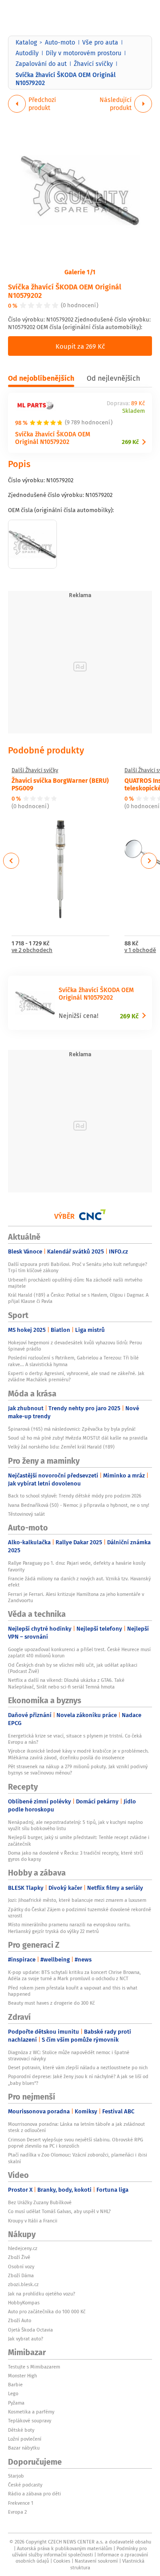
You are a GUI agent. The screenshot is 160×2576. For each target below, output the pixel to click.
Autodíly (27, 53)
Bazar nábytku (24, 2448)
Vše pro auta (100, 42)
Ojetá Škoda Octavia (30, 2330)
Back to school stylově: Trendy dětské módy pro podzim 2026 (75, 1496)
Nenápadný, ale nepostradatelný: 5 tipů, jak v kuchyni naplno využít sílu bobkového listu (75, 1825)
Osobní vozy (21, 2267)
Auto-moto (60, 42)
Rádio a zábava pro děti (34, 2494)
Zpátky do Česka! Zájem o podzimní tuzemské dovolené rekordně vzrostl (80, 1913)
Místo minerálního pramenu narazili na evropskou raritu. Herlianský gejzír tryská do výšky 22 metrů (69, 1928)
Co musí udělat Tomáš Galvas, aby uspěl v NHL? (59, 2211)
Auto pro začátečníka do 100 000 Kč (47, 2311)
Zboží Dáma (21, 2275)
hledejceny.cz (23, 2248)
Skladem (134, 411)
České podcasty (25, 2485)
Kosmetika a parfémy (31, 2412)
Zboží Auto (20, 2320)
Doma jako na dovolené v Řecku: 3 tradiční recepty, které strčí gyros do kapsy (76, 1856)
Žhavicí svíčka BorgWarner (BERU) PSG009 (60, 784)
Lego (13, 2393)
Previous (11, 861)
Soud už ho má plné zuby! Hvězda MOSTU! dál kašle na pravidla (78, 1438)
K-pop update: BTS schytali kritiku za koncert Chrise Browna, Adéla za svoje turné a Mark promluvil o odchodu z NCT (74, 1975)
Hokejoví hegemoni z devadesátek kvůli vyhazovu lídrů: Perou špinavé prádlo (75, 1346)
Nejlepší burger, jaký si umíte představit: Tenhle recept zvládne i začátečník (79, 1840)
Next (149, 861)
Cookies (62, 2561)
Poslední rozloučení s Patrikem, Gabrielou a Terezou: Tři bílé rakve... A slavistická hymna (73, 1361)
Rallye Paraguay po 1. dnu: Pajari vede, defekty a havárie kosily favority (77, 1566)
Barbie (15, 2385)
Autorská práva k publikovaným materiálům (64, 2548)
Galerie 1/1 (80, 272)
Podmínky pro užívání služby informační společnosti (79, 2552)
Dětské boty (21, 2430)
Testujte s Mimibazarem (34, 2367)
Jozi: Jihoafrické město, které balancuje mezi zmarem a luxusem (77, 1900)
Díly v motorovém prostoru (84, 53)
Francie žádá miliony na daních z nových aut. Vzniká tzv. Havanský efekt (79, 1582)
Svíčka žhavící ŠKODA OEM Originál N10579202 (65, 291)
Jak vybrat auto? (26, 2339)
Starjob (16, 2476)
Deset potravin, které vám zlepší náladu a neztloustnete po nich (78, 2067)
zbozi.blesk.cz (23, 2284)
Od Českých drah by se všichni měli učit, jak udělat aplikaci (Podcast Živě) (73, 1668)
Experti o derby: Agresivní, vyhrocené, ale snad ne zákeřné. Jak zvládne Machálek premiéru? (76, 1376)
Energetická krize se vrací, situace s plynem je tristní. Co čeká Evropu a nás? (75, 1739)
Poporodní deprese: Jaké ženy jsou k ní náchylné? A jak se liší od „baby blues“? (78, 2080)
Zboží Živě (19, 2257)
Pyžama (16, 2403)
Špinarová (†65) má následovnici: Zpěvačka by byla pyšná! (72, 1429)
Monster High (22, 2376)
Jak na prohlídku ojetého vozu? (42, 2294)
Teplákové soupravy (30, 2421)
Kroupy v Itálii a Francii (33, 2221)
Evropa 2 (17, 2512)
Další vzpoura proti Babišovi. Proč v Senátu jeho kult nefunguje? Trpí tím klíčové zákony (78, 1267)
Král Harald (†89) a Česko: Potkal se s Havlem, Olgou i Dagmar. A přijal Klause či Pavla (78, 1298)
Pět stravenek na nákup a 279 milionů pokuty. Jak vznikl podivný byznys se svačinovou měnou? (78, 1770)
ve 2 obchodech (32, 950)
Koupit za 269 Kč (80, 346)
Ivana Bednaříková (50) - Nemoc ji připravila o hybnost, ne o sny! (79, 1505)
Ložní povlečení (25, 2439)
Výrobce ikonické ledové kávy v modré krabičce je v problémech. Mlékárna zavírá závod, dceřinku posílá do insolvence (78, 1754)
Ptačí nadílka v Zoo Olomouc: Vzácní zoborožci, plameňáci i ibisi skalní (78, 2158)
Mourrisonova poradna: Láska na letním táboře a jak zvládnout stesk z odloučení (76, 2127)
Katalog (26, 42)
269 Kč (130, 442)
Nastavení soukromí (96, 2561)
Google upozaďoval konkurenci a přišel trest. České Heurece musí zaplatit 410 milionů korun (79, 1652)
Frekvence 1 (21, 2503)
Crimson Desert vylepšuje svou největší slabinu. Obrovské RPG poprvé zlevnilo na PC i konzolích (76, 2143)
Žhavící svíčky (93, 64)
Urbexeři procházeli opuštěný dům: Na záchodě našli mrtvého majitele (75, 1283)
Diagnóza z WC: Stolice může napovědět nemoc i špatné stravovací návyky (69, 2055)
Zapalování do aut (41, 64)
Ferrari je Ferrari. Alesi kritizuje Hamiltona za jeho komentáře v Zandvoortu (76, 1597)
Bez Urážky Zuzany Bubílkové (40, 2202)
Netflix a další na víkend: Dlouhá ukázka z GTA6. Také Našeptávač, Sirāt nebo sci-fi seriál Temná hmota (66, 1683)
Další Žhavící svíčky (35, 770)
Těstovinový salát (26, 1514)
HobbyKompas (24, 2303)
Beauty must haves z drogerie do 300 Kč (51, 2003)
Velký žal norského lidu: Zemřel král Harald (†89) (61, 1447)
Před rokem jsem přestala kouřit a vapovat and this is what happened (73, 1991)
